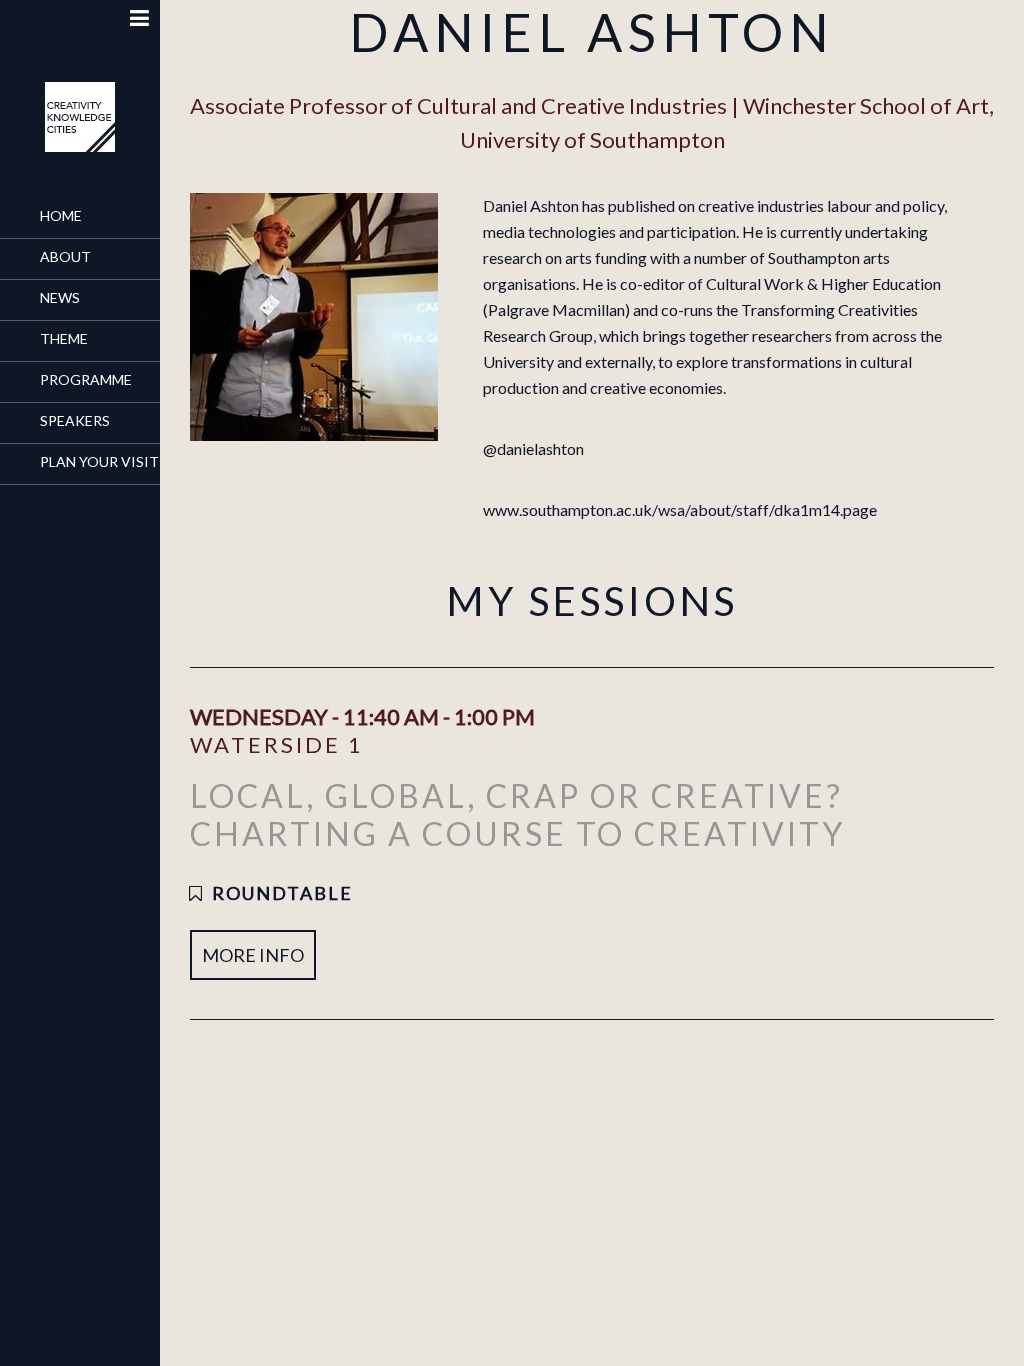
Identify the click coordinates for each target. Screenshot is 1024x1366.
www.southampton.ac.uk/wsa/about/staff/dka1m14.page (680, 509)
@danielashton (533, 448)
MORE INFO (253, 955)
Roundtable (282, 893)
